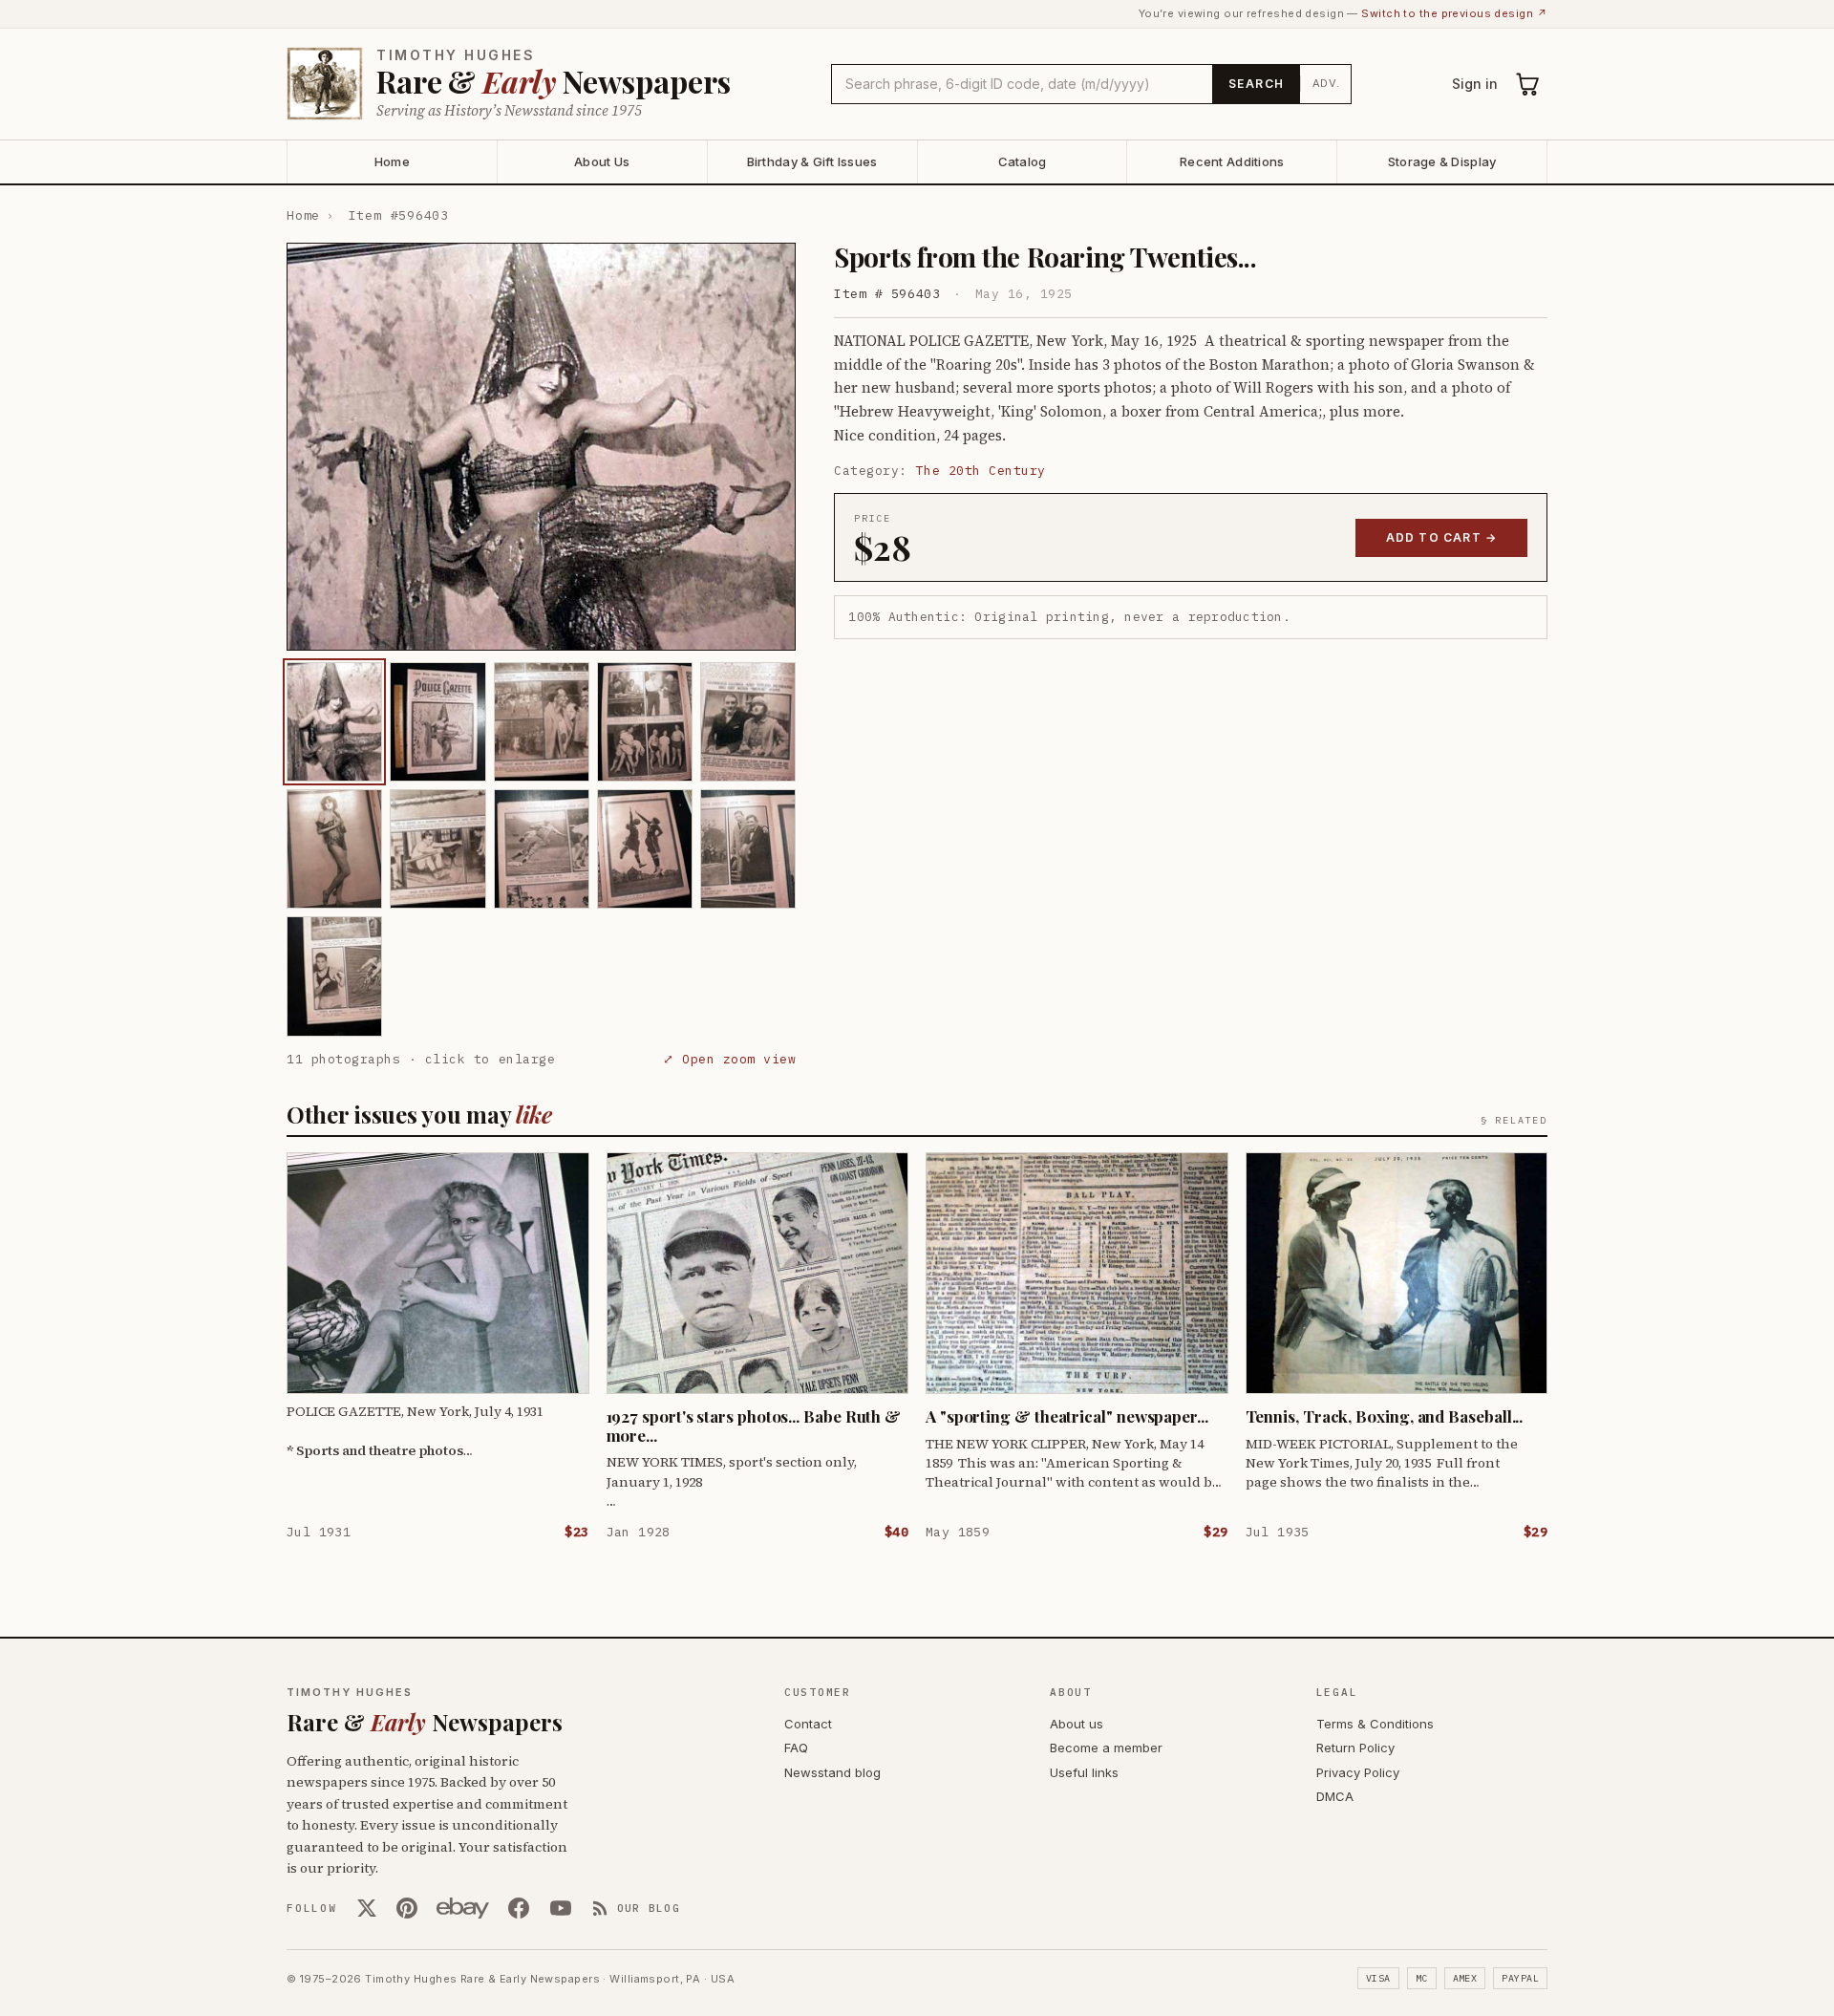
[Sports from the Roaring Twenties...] (334, 722)
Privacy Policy (1358, 1772)
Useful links (1084, 1772)
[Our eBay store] (463, 1908)
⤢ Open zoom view (729, 1059)
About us (1077, 1724)
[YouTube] (561, 1908)
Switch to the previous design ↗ (1454, 13)
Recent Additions (1232, 161)
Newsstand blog (832, 1772)
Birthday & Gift (812, 161)
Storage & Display (1442, 161)
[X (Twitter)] (367, 1908)
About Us (602, 161)
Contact (808, 1724)
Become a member (1106, 1748)
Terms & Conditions (1375, 1724)
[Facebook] (519, 1908)
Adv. (1326, 83)
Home (392, 161)
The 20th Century (981, 471)
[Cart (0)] (1528, 84)
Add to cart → (1442, 537)
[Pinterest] (407, 1908)
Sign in (1475, 84)
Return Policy (1355, 1748)
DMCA (1335, 1796)
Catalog (1023, 161)
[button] (541, 447)
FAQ (796, 1748)
